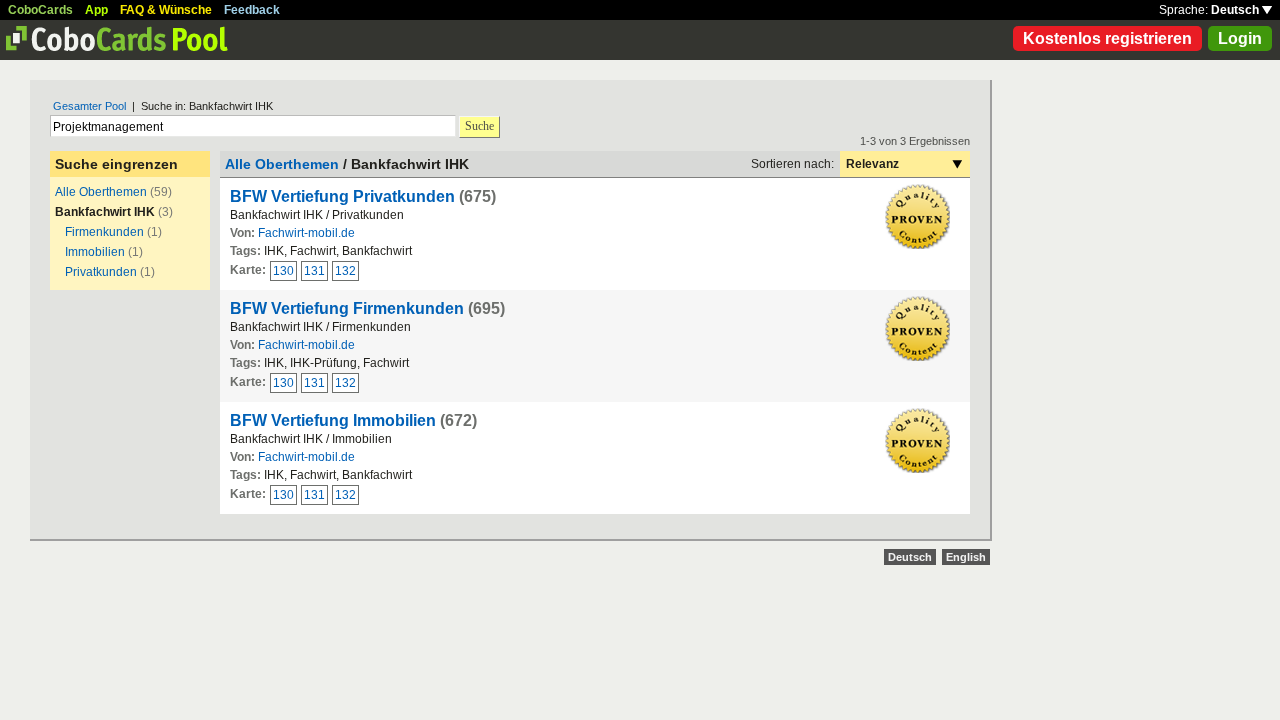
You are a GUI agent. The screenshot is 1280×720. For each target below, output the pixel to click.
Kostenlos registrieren (1107, 38)
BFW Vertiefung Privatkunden (342, 196)
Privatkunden (101, 272)
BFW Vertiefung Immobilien (333, 420)
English (966, 557)
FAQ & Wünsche (166, 10)
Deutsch (1236, 10)
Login (1240, 38)
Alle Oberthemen (101, 192)
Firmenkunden (104, 232)
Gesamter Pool (89, 106)
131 (314, 271)
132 (345, 271)
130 (283, 271)
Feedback (252, 10)
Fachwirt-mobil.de (306, 233)
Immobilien (95, 252)
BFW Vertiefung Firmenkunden (347, 308)
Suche (479, 126)
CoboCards (40, 10)
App (96, 10)
